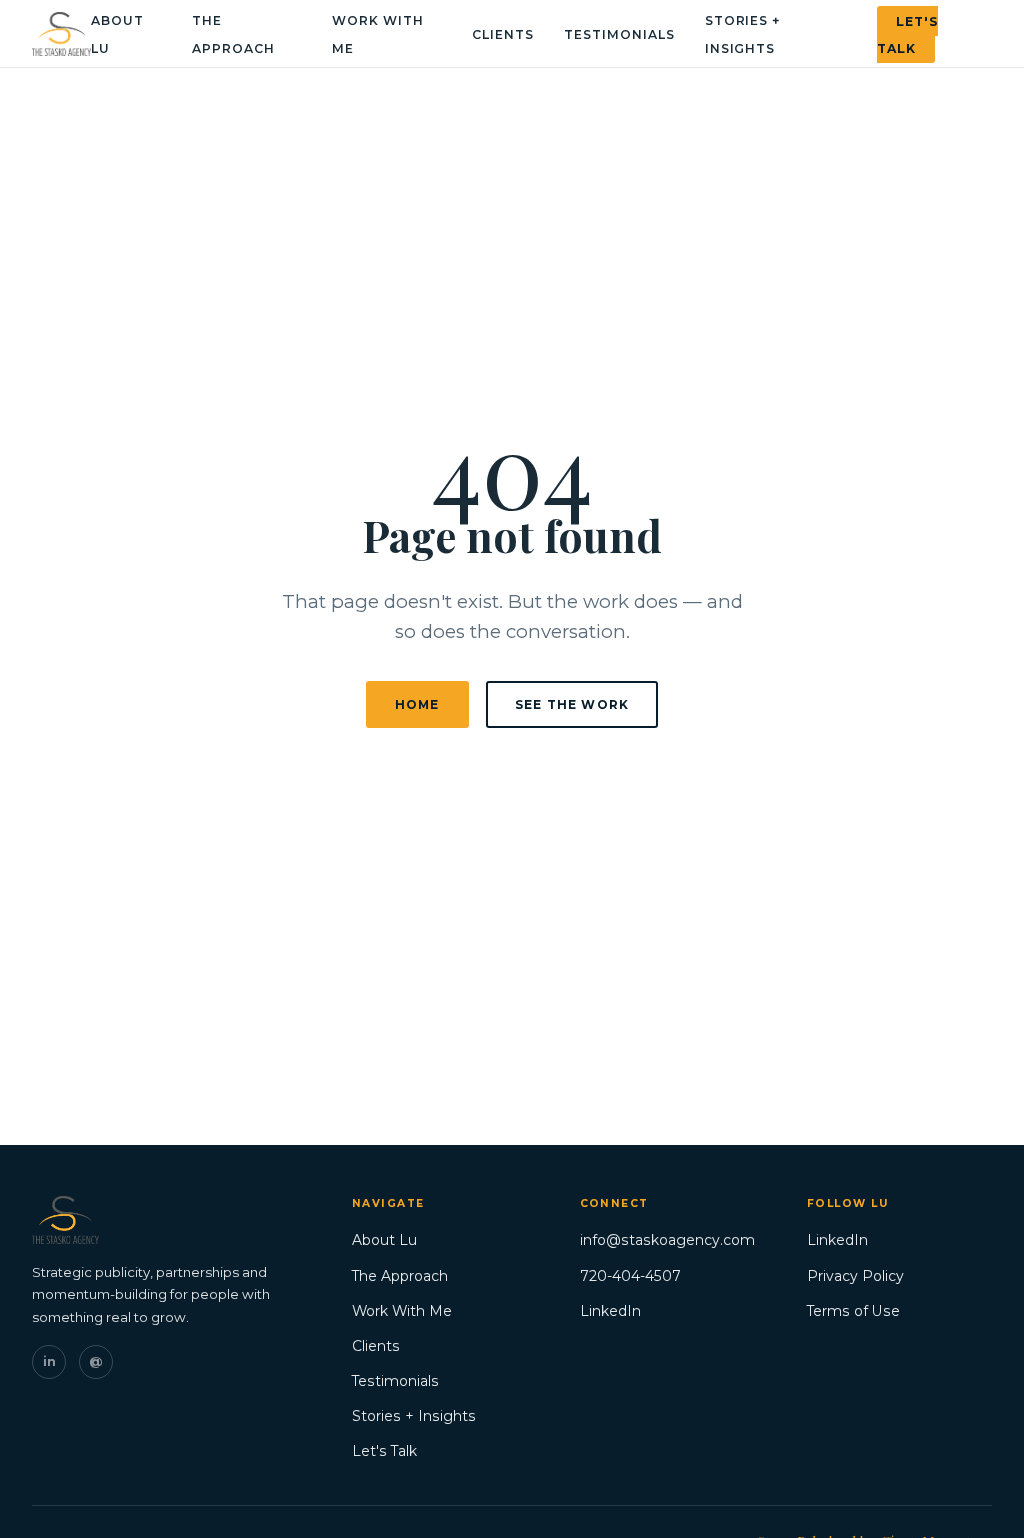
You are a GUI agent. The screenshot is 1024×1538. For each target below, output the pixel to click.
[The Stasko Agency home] (61, 34)
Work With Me (402, 1311)
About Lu (384, 1240)
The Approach (400, 1276)
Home (417, 704)
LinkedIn (610, 1311)
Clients (503, 34)
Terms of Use (853, 1311)
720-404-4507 (630, 1276)
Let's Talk (907, 34)
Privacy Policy (855, 1276)
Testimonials (619, 34)
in (49, 1361)
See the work (572, 704)
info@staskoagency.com (667, 1240)
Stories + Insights (414, 1416)
